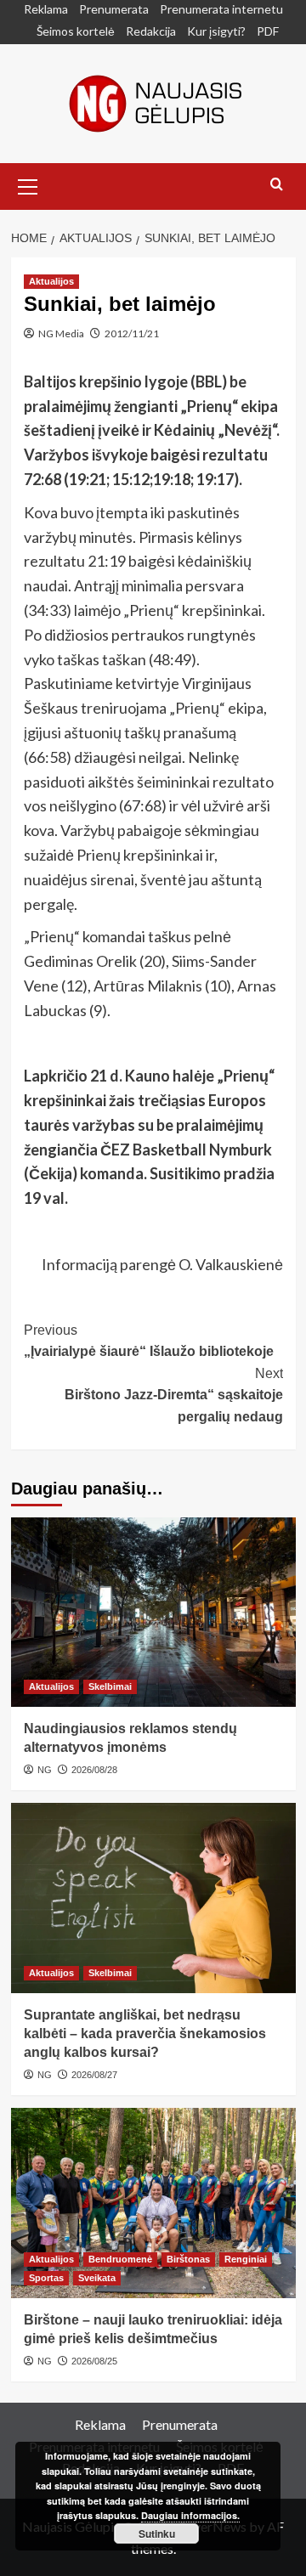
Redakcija (151, 31)
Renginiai (246, 2259)
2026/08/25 (94, 2361)
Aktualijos (51, 281)
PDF (268, 31)
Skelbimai (110, 1686)
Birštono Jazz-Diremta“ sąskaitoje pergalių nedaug (174, 1395)
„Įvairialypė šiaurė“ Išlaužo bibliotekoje (149, 1341)
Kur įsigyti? (216, 31)
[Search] (277, 185)
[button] (28, 184)
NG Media (61, 333)
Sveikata (97, 2278)
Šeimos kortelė (76, 31)
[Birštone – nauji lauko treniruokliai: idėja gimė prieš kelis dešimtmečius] (153, 2203)
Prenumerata (114, 9)
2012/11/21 (132, 333)
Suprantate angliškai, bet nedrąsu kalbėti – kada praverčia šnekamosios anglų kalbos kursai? (145, 2034)
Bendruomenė (120, 2259)
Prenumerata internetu (221, 9)
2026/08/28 (94, 1770)
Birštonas (188, 2259)
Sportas (46, 2278)
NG (45, 1770)
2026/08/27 (94, 2075)
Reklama (46, 9)
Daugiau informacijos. (190, 2515)
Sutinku (157, 2534)
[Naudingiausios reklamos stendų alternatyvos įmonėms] (153, 1612)
